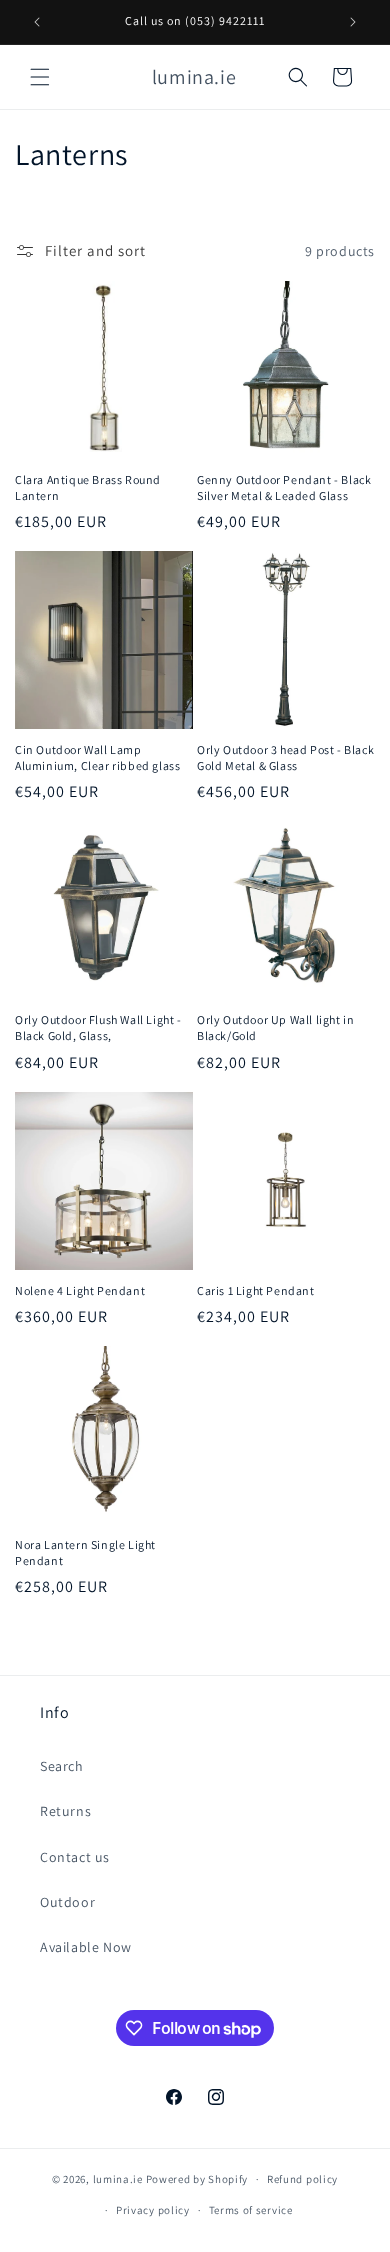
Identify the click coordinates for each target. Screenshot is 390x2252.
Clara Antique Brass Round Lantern (88, 487)
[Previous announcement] (37, 22)
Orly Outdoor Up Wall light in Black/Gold (275, 1027)
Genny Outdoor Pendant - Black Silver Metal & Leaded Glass (284, 487)
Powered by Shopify (197, 2179)
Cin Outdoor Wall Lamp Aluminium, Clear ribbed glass (97, 757)
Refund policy (302, 2179)
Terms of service (251, 2210)
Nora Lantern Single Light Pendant (85, 1552)
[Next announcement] (353, 22)
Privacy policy (153, 2210)
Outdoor (67, 1902)
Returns (65, 1811)
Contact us (75, 1857)
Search (62, 1766)
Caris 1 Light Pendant (256, 1290)
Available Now (86, 1947)
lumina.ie (118, 2179)
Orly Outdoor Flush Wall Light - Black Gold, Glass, (98, 1027)
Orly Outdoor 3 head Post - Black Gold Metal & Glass (285, 757)
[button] (40, 77)
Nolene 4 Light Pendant (80, 1290)
